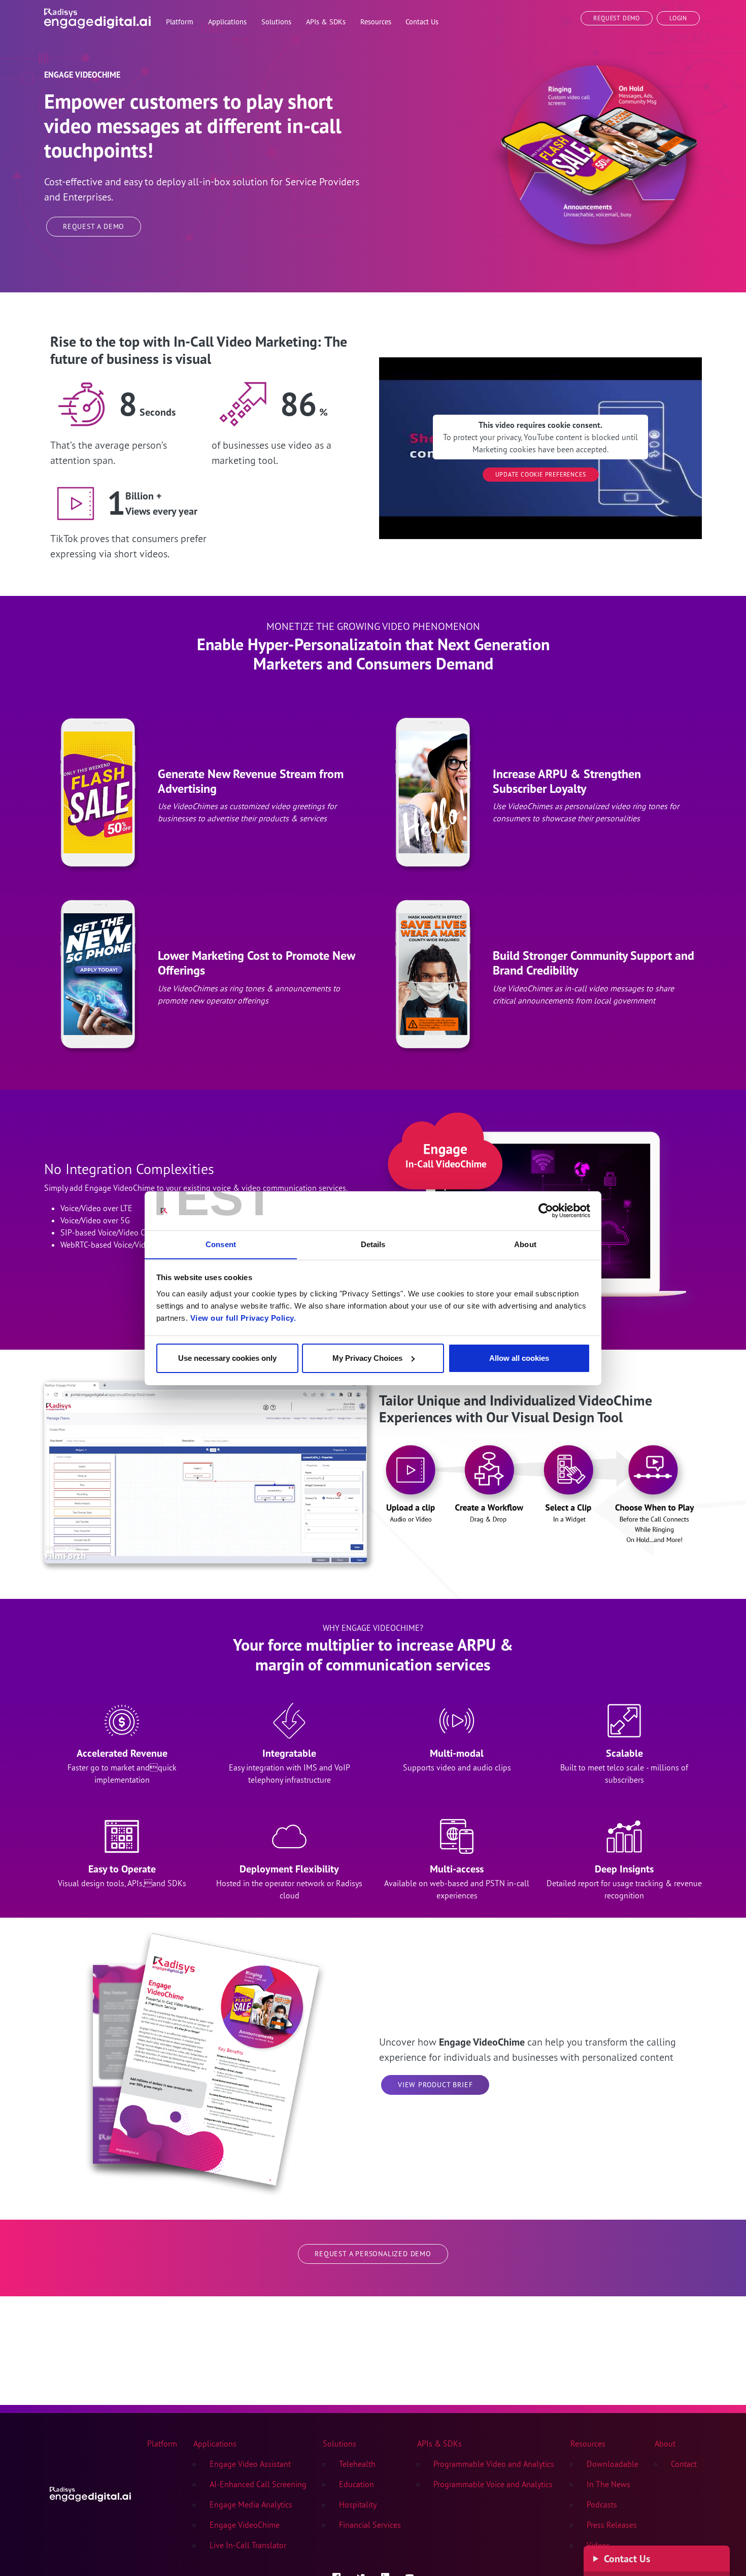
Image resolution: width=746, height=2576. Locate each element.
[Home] (97, 16)
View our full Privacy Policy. (243, 1317)
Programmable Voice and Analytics (493, 2484)
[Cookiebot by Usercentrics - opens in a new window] (546, 1211)
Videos (598, 2545)
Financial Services (370, 2525)
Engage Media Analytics (251, 2504)
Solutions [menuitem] (276, 22)
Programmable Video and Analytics (494, 2464)
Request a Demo (94, 226)
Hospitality (358, 2504)
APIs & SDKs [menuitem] (326, 22)
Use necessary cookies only (227, 1358)
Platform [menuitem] (180, 22)
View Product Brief (435, 2085)
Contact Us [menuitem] (422, 22)
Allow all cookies (519, 1358)
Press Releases (612, 2525)
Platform (162, 2444)
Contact (684, 2464)
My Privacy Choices (367, 1358)
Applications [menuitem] (227, 22)
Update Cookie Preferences (541, 474)
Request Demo (617, 18)
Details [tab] (373, 1244)
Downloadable (613, 2464)
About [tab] (525, 1244)
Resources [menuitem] (376, 22)
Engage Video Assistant (250, 2464)
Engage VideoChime (245, 2525)
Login (678, 18)
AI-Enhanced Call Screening (258, 2484)
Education (357, 2484)
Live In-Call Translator (248, 2545)
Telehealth (357, 2464)
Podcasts (602, 2504)
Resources (588, 2444)
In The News (608, 2484)
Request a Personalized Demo (373, 2254)
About (665, 2444)
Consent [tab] (221, 1244)
